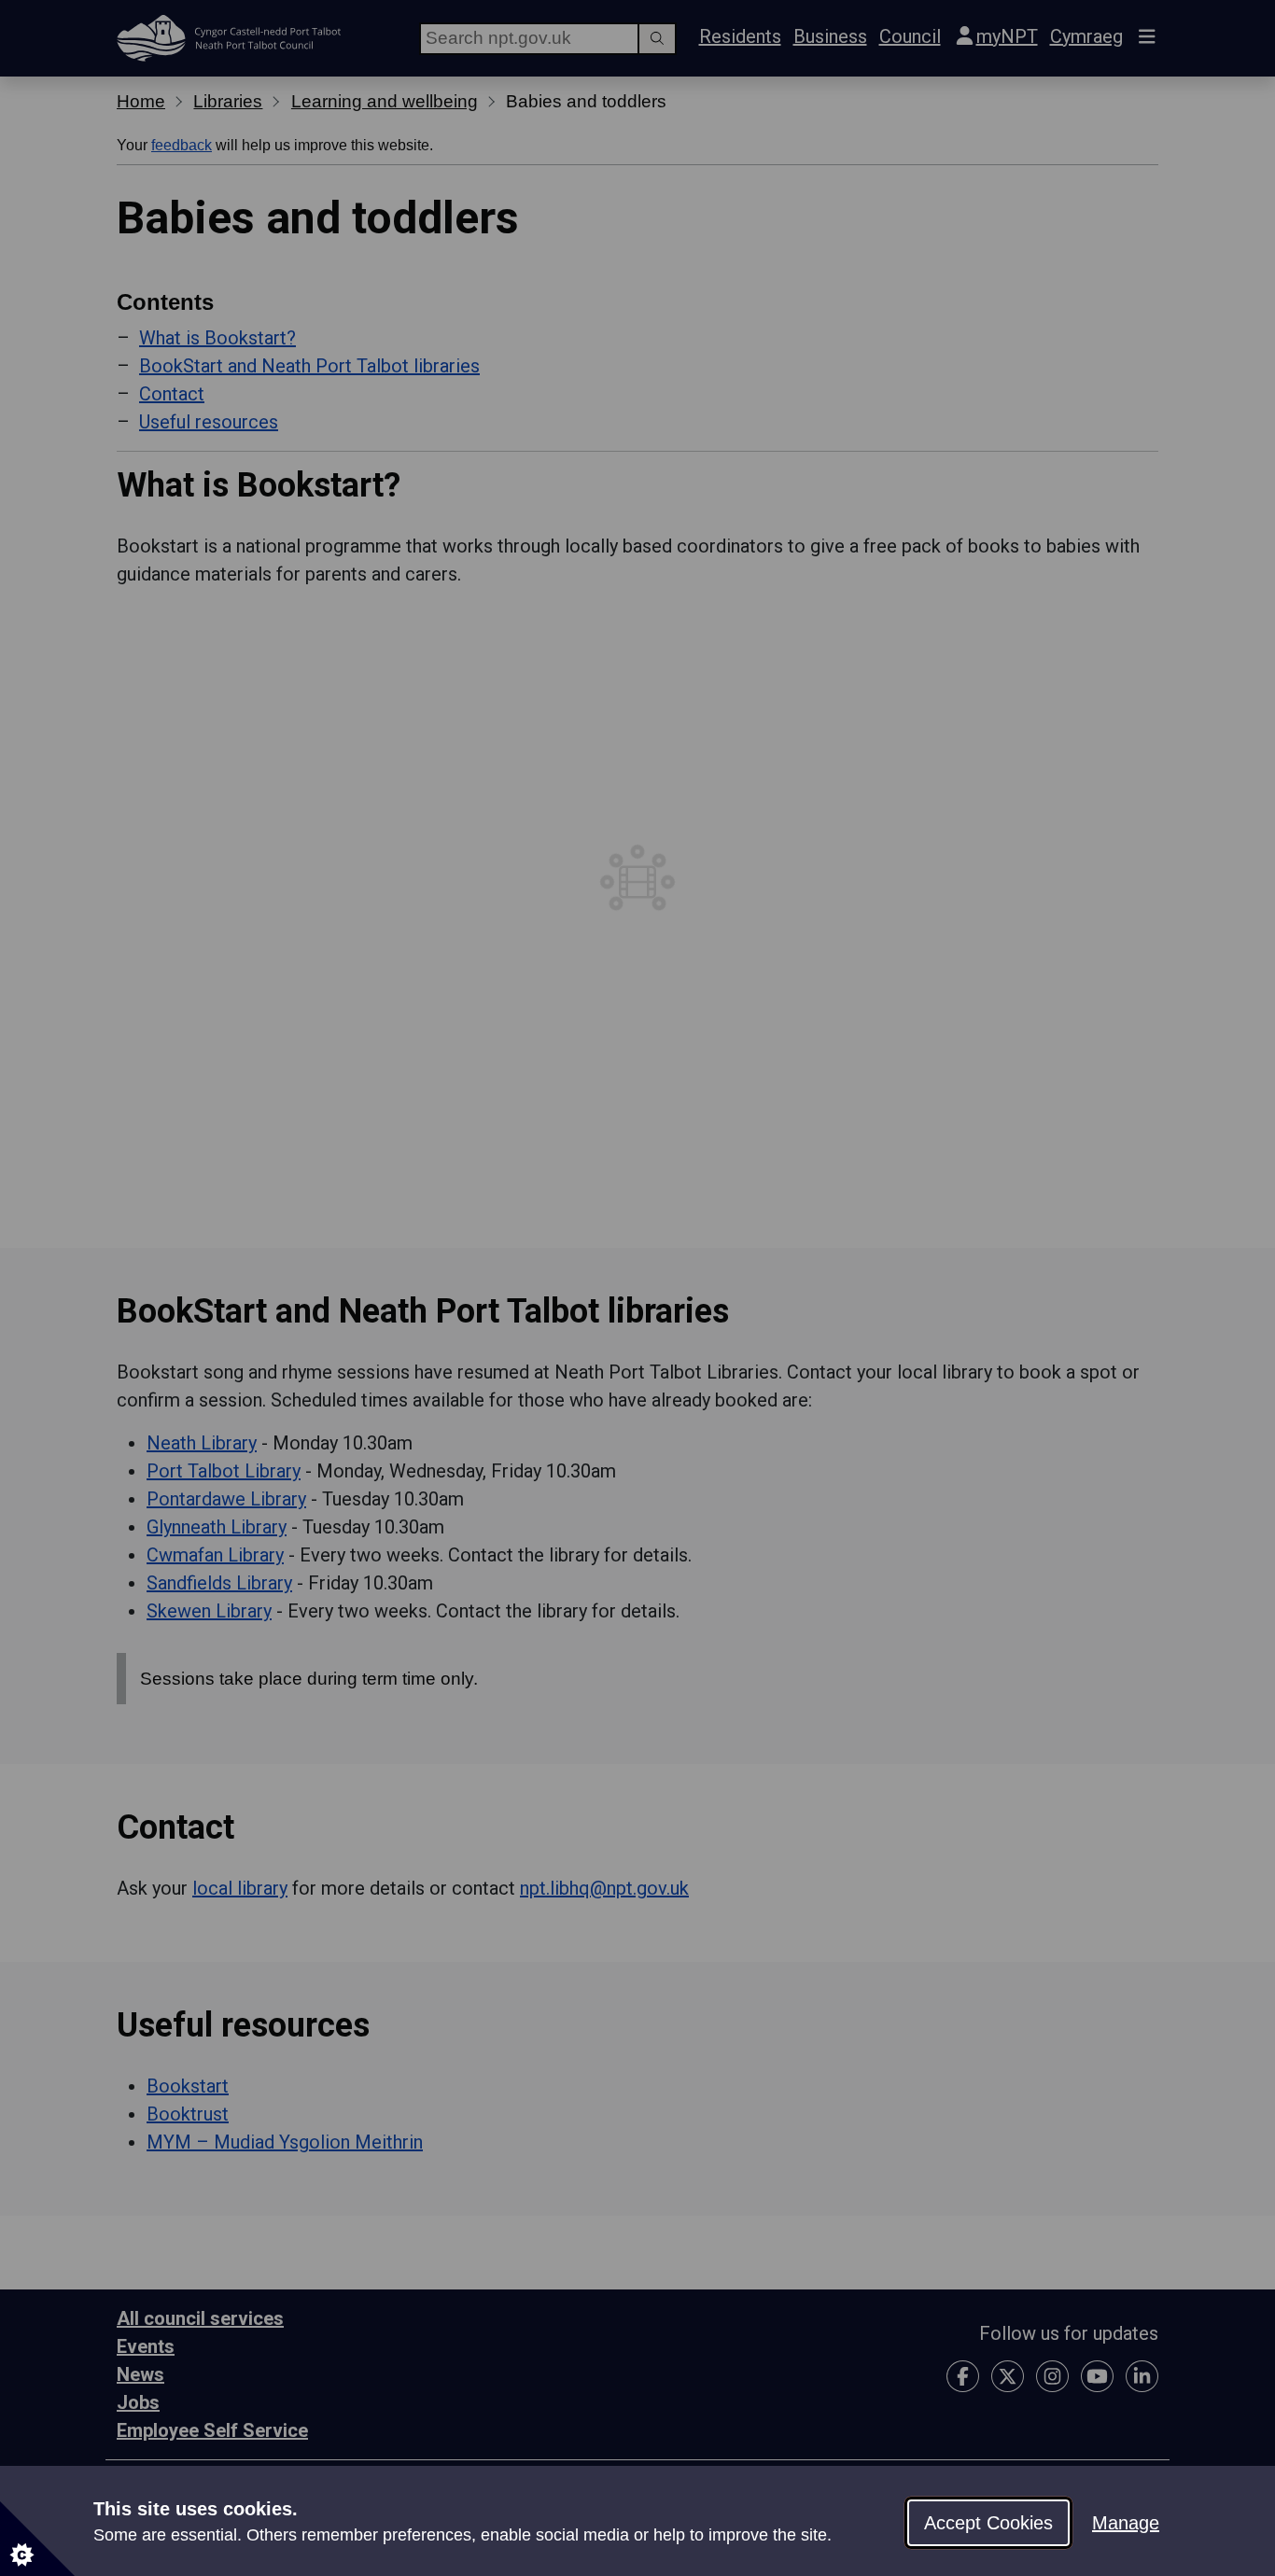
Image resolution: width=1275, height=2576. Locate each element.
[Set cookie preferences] (37, 2539)
